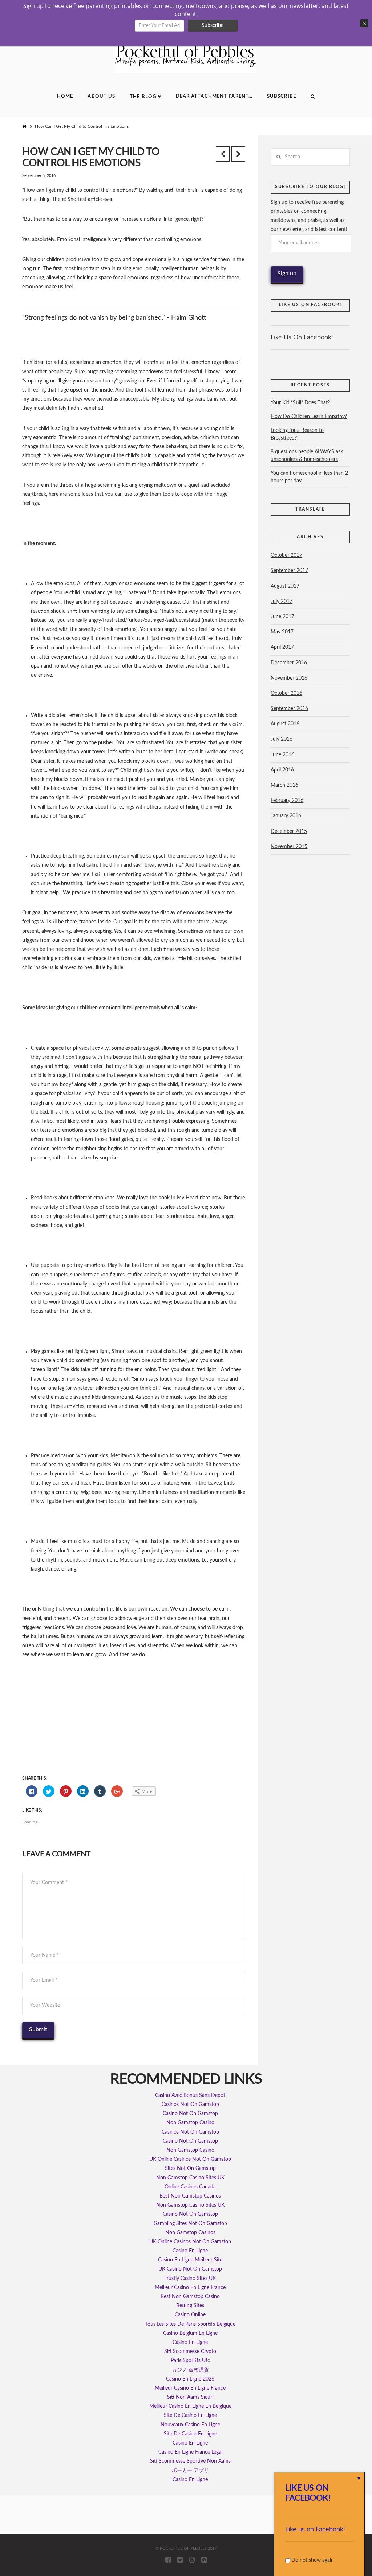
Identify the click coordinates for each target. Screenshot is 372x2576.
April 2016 (282, 770)
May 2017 (282, 632)
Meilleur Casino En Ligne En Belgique (190, 2406)
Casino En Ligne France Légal (190, 2452)
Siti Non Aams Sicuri (190, 2397)
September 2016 (289, 709)
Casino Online (190, 2315)
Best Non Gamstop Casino (190, 2297)
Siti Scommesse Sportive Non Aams (190, 2461)
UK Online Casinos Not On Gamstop (190, 2159)
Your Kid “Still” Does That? (300, 403)
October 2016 (286, 693)
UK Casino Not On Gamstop (190, 2269)
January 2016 (286, 816)
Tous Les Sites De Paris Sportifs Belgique (190, 2324)
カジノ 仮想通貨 (190, 2370)
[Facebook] (168, 2560)
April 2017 (282, 647)
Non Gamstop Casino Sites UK (190, 2178)
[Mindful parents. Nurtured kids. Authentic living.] (186, 58)
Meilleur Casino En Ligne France (190, 2288)
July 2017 (282, 602)
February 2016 (287, 801)
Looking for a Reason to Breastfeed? (297, 434)
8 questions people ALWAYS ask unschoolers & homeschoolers (307, 456)
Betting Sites (190, 2306)
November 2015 (289, 847)
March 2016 (284, 785)
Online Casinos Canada (190, 2187)
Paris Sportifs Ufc (190, 2361)
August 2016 (285, 724)
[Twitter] (180, 2560)
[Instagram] (192, 2560)
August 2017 (285, 586)
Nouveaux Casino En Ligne (190, 2425)
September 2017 (289, 571)
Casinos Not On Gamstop (190, 2105)
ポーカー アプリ (190, 2471)
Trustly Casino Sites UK (190, 2279)
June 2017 (282, 617)
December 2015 (289, 831)
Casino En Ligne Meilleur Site (190, 2260)
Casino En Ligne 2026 (190, 2379)
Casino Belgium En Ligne (190, 2333)
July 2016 (282, 739)
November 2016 (289, 678)
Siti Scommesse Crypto (190, 2352)
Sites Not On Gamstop (190, 2168)
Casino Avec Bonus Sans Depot (190, 2095)
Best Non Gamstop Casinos (190, 2196)
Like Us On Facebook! (310, 305)
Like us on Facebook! (315, 2530)
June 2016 (282, 755)
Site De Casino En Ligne (190, 2415)
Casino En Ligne (190, 2251)
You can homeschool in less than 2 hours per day (309, 477)
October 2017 (286, 555)
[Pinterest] (204, 2560)
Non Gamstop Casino (190, 2123)
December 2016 (289, 663)
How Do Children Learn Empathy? (309, 417)
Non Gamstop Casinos (190, 2233)
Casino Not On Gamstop (190, 2114)
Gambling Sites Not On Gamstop (190, 2224)
